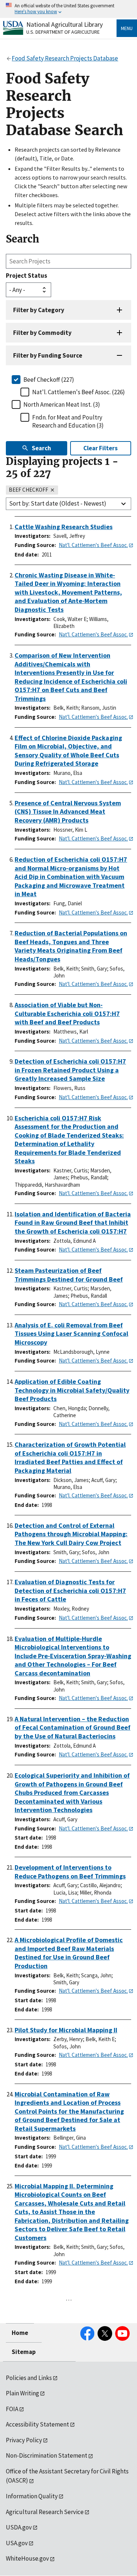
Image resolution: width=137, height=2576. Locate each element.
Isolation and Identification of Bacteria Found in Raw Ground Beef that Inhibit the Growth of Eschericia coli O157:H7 (73, 1223)
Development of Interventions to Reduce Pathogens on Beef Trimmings (70, 1872)
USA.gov (17, 2543)
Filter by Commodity (42, 333)
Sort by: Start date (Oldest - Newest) (58, 503)
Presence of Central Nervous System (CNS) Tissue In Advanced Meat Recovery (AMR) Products (68, 812)
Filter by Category (39, 310)
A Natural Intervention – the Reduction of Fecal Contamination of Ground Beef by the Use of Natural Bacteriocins (73, 1727)
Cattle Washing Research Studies (64, 527)
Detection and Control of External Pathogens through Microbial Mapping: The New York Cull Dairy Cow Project (71, 1534)
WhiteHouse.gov (27, 2558)
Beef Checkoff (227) (49, 380)
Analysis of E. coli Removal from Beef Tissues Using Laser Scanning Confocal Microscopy (71, 1334)
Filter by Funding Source (48, 355)
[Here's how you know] (68, 9)
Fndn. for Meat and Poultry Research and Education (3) (68, 421)
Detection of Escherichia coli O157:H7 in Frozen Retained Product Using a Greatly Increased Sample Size (70, 1070)
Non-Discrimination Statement (47, 2455)
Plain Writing (22, 2393)
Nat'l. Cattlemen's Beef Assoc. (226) (79, 392)
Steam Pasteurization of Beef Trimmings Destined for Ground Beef (69, 1275)
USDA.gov (19, 2527)
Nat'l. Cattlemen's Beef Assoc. (93, 545)
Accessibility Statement (37, 2424)
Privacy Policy (24, 2440)
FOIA (12, 2409)
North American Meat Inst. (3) (62, 404)
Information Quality (32, 2496)
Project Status (26, 276)
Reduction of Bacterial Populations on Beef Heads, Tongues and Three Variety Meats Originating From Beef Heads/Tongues (71, 946)
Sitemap (24, 2352)
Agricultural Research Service (45, 2512)
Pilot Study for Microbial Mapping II (66, 2030)
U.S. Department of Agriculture (63, 32)
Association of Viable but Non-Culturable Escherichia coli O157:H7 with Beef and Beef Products (67, 1013)
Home (20, 2333)
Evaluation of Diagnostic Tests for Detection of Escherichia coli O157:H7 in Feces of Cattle (70, 1590)
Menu (127, 28)
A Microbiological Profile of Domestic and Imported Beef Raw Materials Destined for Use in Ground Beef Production (69, 1953)
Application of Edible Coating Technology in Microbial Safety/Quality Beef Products (72, 1390)
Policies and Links (29, 2378)
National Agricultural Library (64, 24)
